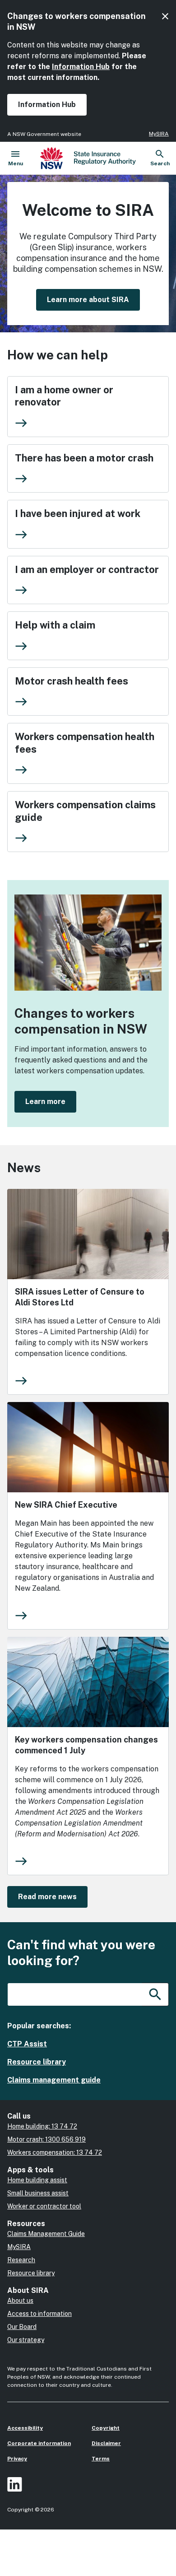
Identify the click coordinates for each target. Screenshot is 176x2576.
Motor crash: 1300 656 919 (46, 2139)
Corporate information (39, 2443)
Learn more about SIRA (88, 300)
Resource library (37, 2062)
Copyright (106, 2428)
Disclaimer (106, 2443)
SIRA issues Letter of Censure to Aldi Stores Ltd (80, 1297)
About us (20, 2301)
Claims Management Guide (46, 2234)
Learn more (45, 1102)
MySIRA (159, 134)
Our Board (22, 2327)
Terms (101, 2459)
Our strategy (26, 2340)
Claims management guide (54, 2080)
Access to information (39, 2314)
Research (21, 2260)
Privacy (17, 2459)
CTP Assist (27, 2044)
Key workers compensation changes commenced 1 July (86, 1745)
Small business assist (38, 2193)
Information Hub (81, 67)
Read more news (47, 1897)
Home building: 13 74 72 (42, 2126)
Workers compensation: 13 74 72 (55, 2152)
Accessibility (25, 2428)
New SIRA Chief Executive (66, 1505)
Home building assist (37, 2180)
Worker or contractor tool (44, 2206)
